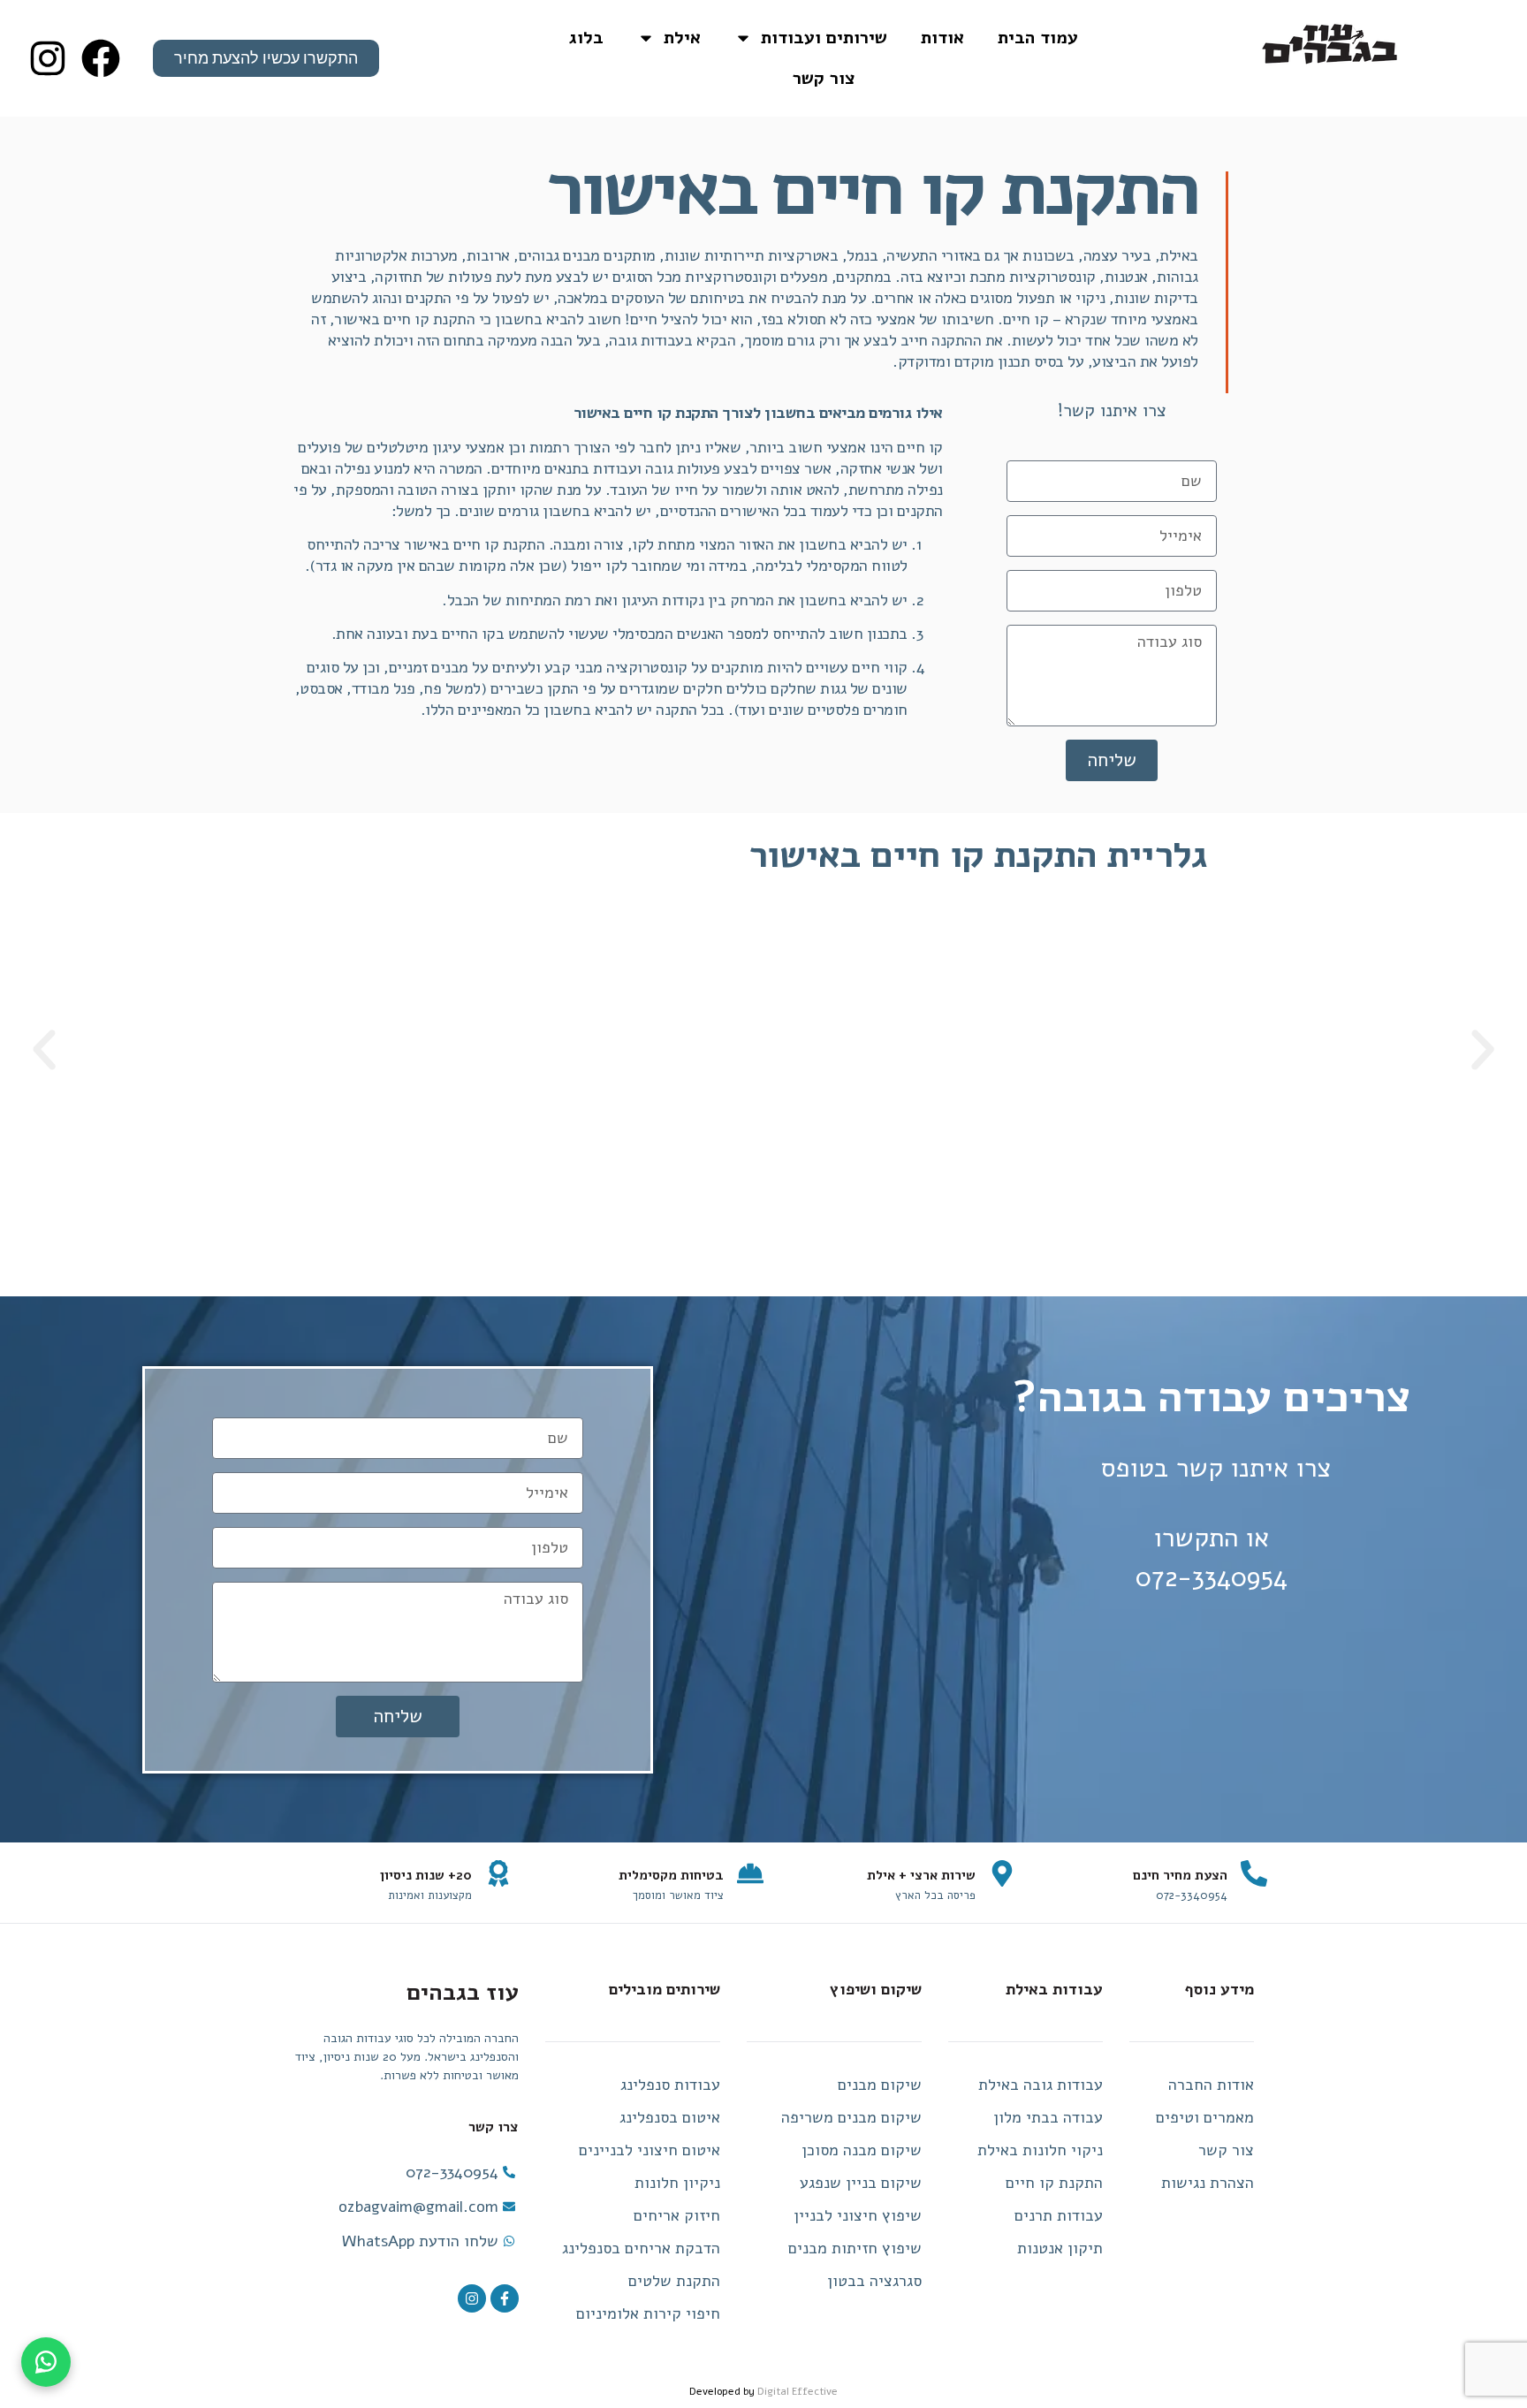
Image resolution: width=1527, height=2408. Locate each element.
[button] (1483, 1050)
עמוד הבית (1038, 38)
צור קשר (824, 78)
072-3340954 (1212, 1578)
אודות (942, 38)
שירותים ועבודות (824, 38)
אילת (682, 38)
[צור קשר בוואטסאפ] (46, 2362)
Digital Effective (798, 2391)
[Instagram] (472, 2298)
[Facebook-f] (505, 2298)
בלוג (586, 38)
